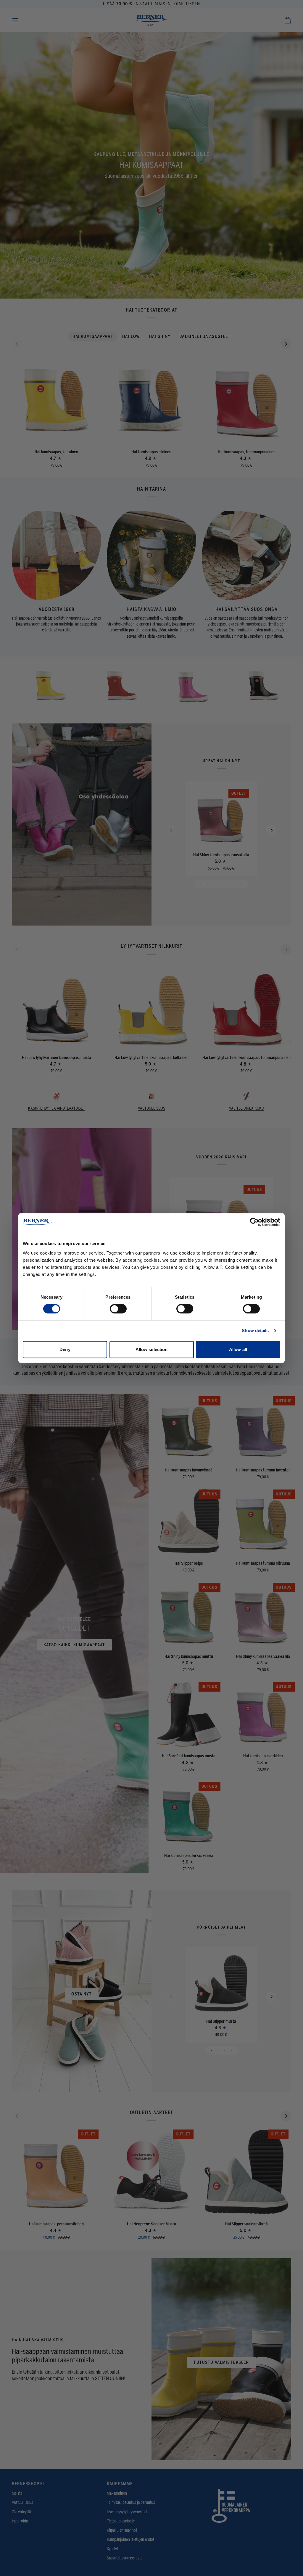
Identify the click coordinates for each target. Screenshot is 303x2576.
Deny (65, 1349)
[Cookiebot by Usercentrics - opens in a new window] (254, 1222)
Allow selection (152, 1349)
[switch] (118, 1309)
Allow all (238, 1349)
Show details (255, 1330)
